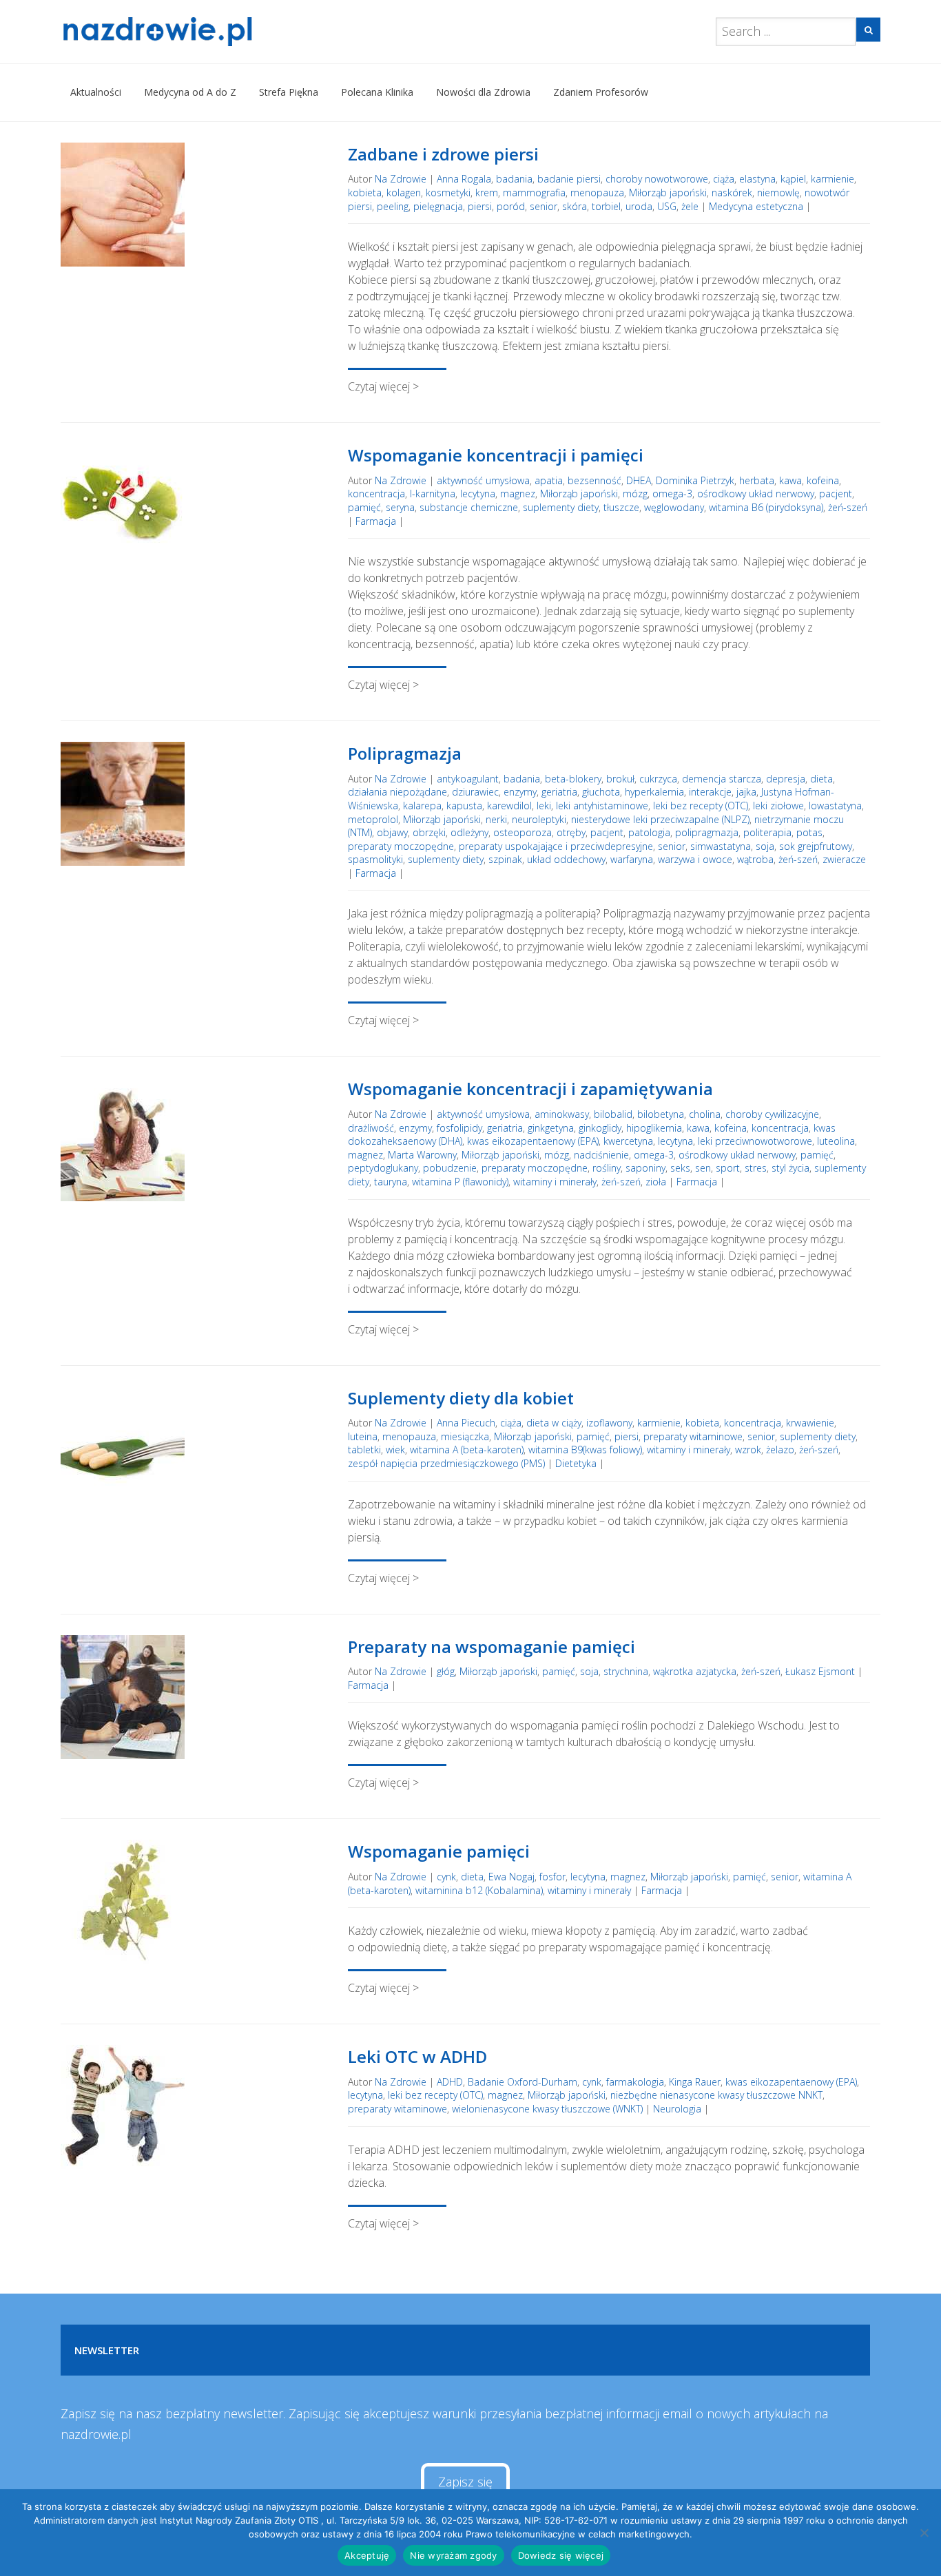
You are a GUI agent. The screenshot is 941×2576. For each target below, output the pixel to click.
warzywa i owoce (695, 859)
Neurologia (677, 2109)
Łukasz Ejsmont (820, 1671)
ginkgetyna (551, 1128)
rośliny (607, 1168)
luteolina (836, 1141)
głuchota (601, 792)
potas (809, 832)
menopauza (597, 193)
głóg (446, 1671)
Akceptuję (367, 2555)
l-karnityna (433, 494)
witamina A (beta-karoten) (467, 1450)
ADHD (450, 2082)
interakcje (710, 792)
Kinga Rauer (695, 2082)
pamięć (364, 507)
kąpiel (793, 179)
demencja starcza (722, 779)
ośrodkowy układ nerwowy (756, 494)
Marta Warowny (422, 1155)
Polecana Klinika (377, 92)
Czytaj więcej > (383, 386)
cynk (446, 1877)
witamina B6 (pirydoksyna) (766, 507)
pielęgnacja (438, 206)
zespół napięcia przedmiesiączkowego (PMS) (446, 1463)
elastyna (757, 179)
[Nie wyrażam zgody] (924, 2533)
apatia (549, 480)
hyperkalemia (654, 792)
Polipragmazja (405, 753)
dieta (821, 779)
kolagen (404, 193)
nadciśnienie (601, 1155)
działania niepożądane (397, 792)
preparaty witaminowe (693, 1436)
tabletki (364, 1450)
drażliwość (371, 1128)
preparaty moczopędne (401, 846)
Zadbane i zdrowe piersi (443, 154)
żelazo (780, 1450)
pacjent (836, 494)
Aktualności (96, 92)
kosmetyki (448, 193)
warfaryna (632, 859)
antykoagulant (468, 779)
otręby (571, 832)
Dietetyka (576, 1463)
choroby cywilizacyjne (772, 1114)
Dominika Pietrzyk (695, 480)
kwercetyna (628, 1141)
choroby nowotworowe (657, 179)
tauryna (391, 1182)
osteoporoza (523, 832)
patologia (649, 832)
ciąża (724, 179)
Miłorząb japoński (668, 193)
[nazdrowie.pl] (197, 32)
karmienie (833, 179)
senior (544, 206)
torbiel (606, 206)
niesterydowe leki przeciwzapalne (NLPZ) (660, 819)
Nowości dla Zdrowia (483, 92)
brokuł (620, 779)
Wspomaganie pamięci (439, 1851)
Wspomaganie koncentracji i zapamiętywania (530, 1089)
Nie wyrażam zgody (453, 2555)
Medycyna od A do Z (190, 92)
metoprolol (373, 819)
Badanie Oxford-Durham (523, 2082)
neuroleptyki (539, 819)
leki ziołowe (778, 806)
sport (728, 1168)
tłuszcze (621, 507)
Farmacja (376, 521)
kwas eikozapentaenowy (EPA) (533, 1141)
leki (544, 806)
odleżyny (469, 832)
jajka (746, 792)
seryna (400, 507)
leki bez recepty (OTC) (701, 806)
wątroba (755, 859)
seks (680, 1168)
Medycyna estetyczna (756, 206)
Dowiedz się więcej (561, 2555)
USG (667, 206)
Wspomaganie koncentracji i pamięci (496, 455)
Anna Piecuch (466, 1423)
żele (690, 206)
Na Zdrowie (401, 179)
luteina (363, 1436)
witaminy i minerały (555, 1182)
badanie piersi (569, 179)
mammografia (534, 193)
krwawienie (810, 1423)
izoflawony (609, 1423)
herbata (757, 480)
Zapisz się (465, 2482)
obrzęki (429, 832)
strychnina (626, 1671)
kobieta (365, 193)
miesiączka (465, 1436)
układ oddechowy (566, 859)
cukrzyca (658, 779)
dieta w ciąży (554, 1423)
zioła (656, 1182)
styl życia (790, 1168)
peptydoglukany (383, 1168)
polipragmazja (707, 832)
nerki (496, 819)
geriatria (559, 792)
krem (487, 193)
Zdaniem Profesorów (601, 92)
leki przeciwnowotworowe (755, 1141)
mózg (635, 494)
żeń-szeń (848, 507)
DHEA (639, 480)
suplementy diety (561, 507)
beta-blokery (573, 779)
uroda (639, 206)
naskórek (732, 193)
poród (511, 206)
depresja (786, 779)
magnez (518, 494)
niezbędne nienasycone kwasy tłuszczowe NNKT (716, 2095)
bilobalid (613, 1114)
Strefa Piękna (289, 92)
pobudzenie (450, 1168)
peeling (393, 206)
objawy (392, 832)
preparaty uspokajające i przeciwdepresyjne (556, 846)
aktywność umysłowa (483, 480)
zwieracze (844, 859)
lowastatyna (835, 806)
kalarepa (422, 806)
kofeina (823, 480)
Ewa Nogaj (511, 1877)
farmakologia (635, 2082)
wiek (395, 1450)
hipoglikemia (654, 1128)
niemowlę (778, 193)
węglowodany (674, 507)
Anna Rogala (464, 179)
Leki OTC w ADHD (417, 2056)
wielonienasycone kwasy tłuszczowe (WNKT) (547, 2109)
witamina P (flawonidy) (460, 1182)
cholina (705, 1114)
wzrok (748, 1450)
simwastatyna (721, 846)
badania (514, 179)
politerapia (767, 832)
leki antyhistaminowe (602, 806)
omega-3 (672, 494)
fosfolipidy (459, 1128)
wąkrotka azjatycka (695, 1671)
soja (765, 846)
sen (703, 1168)
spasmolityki (375, 859)
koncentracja (376, 494)
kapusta (464, 806)
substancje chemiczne (469, 507)
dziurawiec (475, 792)
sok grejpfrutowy (816, 846)
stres (756, 1168)
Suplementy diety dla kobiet (461, 1398)
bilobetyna (661, 1114)
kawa (790, 480)
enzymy (520, 792)
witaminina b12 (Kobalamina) (479, 1890)
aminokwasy (562, 1114)
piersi (480, 206)
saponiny (645, 1168)
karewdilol (509, 806)
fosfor (552, 1877)
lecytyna (478, 494)
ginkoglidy (600, 1128)
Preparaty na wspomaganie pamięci (492, 1647)
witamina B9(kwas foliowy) (585, 1450)
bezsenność (594, 480)
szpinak (505, 859)
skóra (575, 206)
